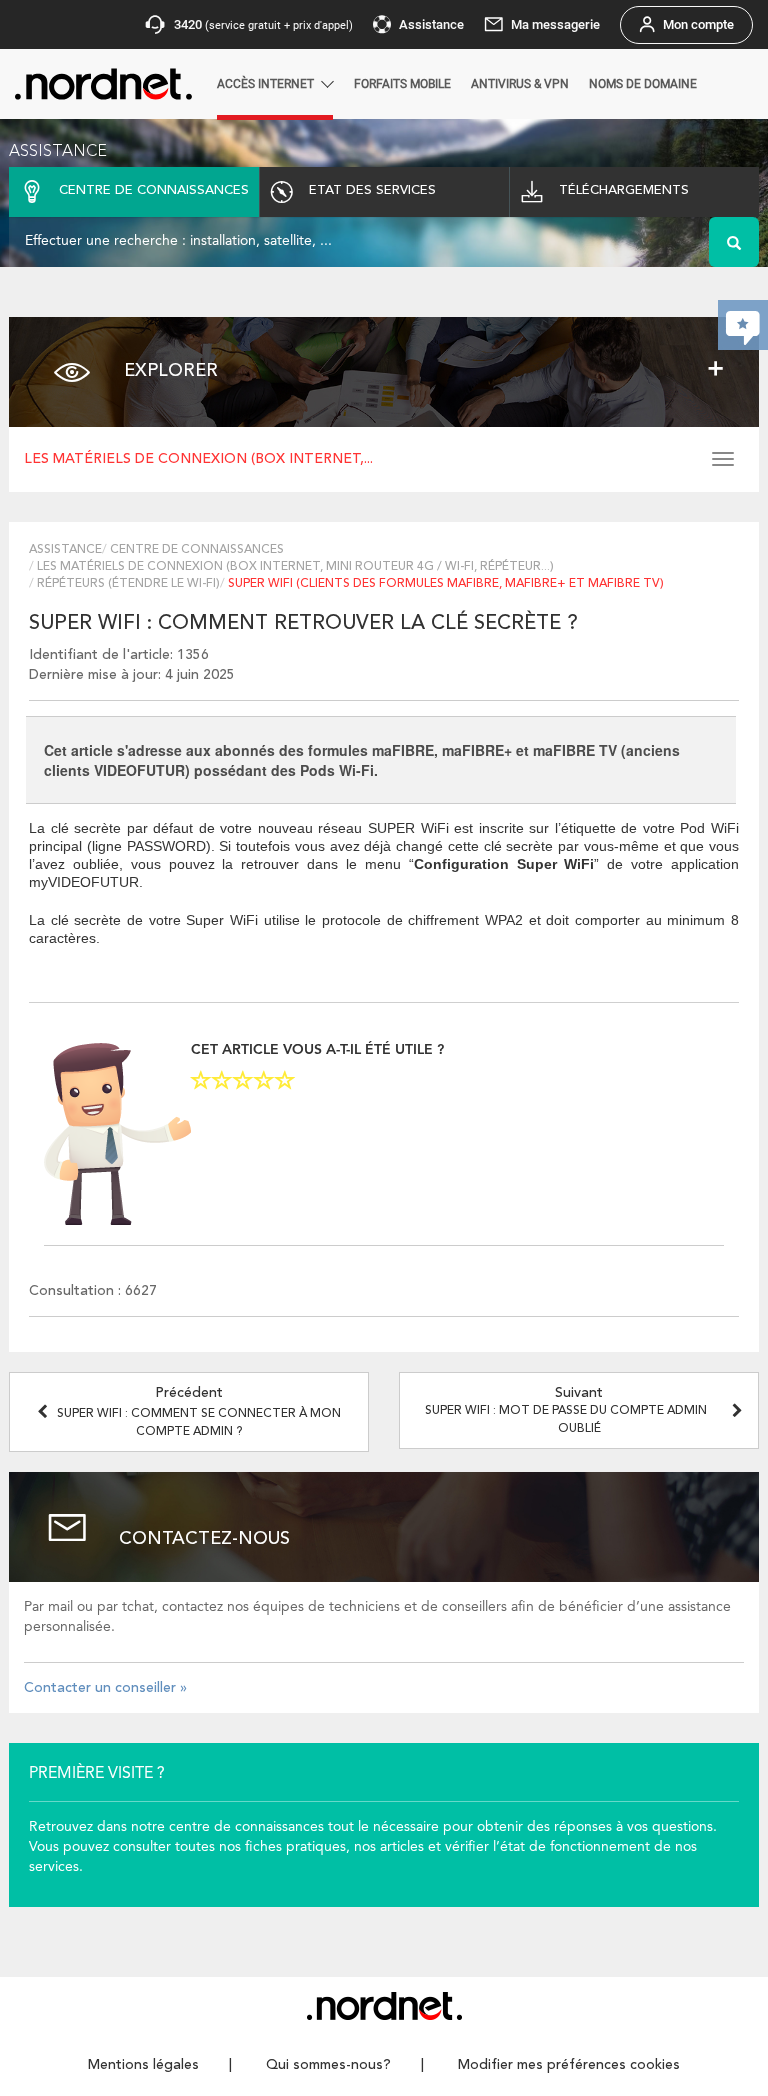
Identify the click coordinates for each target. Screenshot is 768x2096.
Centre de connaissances (197, 550)
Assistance (65, 550)
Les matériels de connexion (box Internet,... (198, 459)
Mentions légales (143, 2065)
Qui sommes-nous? (328, 2065)
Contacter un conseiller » (105, 1688)
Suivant (566, 1410)
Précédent (199, 1411)
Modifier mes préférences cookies (569, 2065)
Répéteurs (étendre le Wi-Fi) (128, 584)
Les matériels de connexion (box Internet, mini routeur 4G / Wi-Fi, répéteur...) (295, 567)
